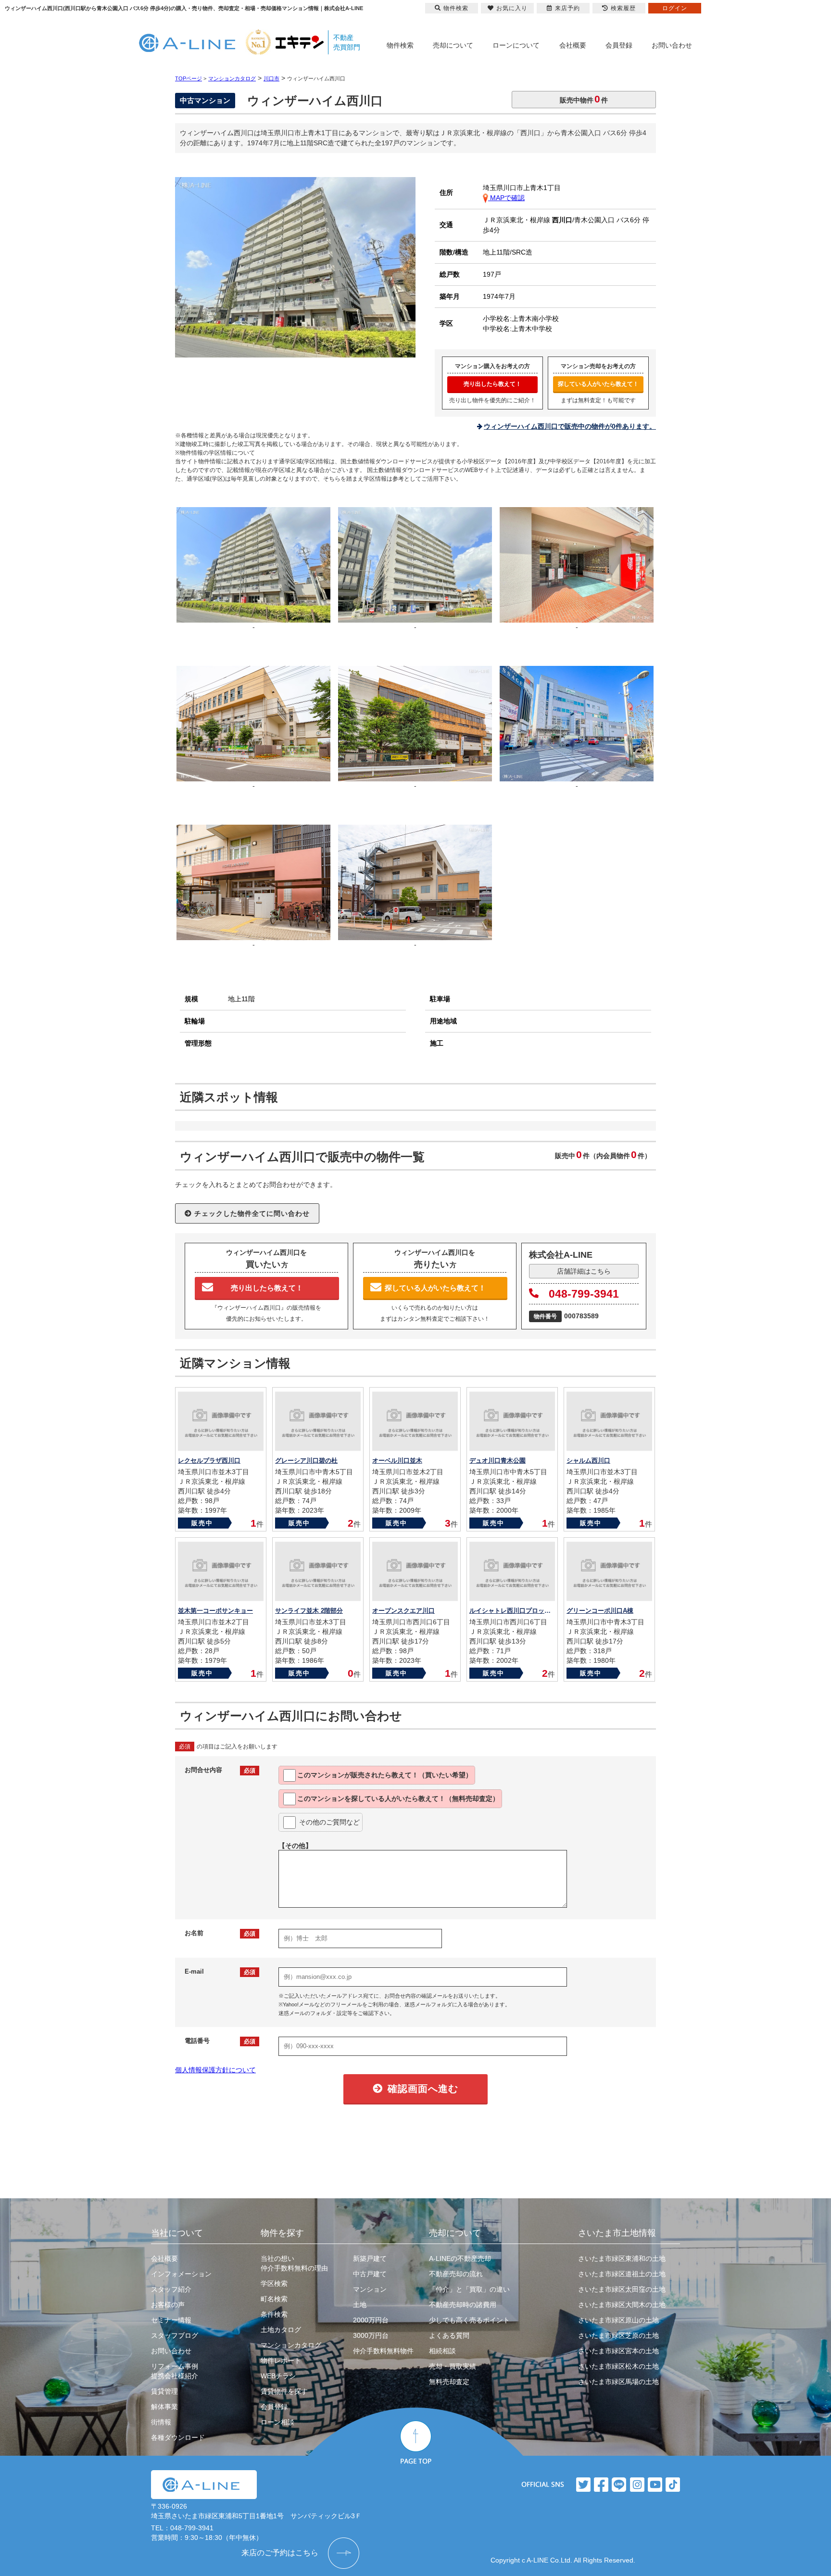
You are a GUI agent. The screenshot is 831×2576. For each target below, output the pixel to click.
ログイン (675, 8)
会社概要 (573, 45)
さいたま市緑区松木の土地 (618, 2366)
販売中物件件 (584, 99)
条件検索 (274, 2314)
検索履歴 (623, 8)
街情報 (161, 2422)
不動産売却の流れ (456, 2274)
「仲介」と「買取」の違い (469, 2289)
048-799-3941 (584, 1294)
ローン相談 (277, 2422)
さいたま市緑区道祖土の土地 (622, 2274)
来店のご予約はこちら (280, 2553)
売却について (453, 45)
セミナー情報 (171, 2320)
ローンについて (516, 45)
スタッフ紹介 (171, 2289)
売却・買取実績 (453, 2366)
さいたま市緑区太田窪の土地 (622, 2289)
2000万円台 (371, 2320)
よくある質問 (449, 2335)
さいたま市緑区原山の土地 (618, 2320)
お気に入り (512, 8)
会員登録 (619, 45)
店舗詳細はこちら (584, 1271)
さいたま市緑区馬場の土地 (618, 2382)
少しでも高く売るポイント (469, 2320)
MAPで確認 (506, 198)
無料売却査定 (449, 2382)
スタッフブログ (175, 2335)
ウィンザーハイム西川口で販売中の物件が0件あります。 (570, 426)
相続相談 (442, 2351)
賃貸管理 (164, 2391)
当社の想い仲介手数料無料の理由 (294, 2263)
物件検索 (400, 45)
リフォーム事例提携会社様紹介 (175, 2371)
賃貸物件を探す (284, 2391)
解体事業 (164, 2407)
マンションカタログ (291, 2345)
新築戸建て (370, 2258)
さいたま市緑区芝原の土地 (618, 2335)
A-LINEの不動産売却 (460, 2258)
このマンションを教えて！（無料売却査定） (398, 1798)
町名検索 (274, 2299)
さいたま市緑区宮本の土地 (618, 2351)
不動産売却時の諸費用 (463, 2305)
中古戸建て (370, 2274)
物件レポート (281, 2360)
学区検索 (274, 2283)
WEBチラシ (278, 2376)
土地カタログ (281, 2330)
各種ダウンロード (178, 2437)
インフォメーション (181, 2274)
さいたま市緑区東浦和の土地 (622, 2258)
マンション (370, 2289)
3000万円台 (371, 2335)
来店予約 (567, 8)
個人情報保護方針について (215, 2070)
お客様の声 (168, 2305)
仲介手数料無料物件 (383, 2351)
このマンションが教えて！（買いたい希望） (385, 1775)
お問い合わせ (672, 45)
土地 (360, 2305)
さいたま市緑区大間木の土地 (622, 2305)
